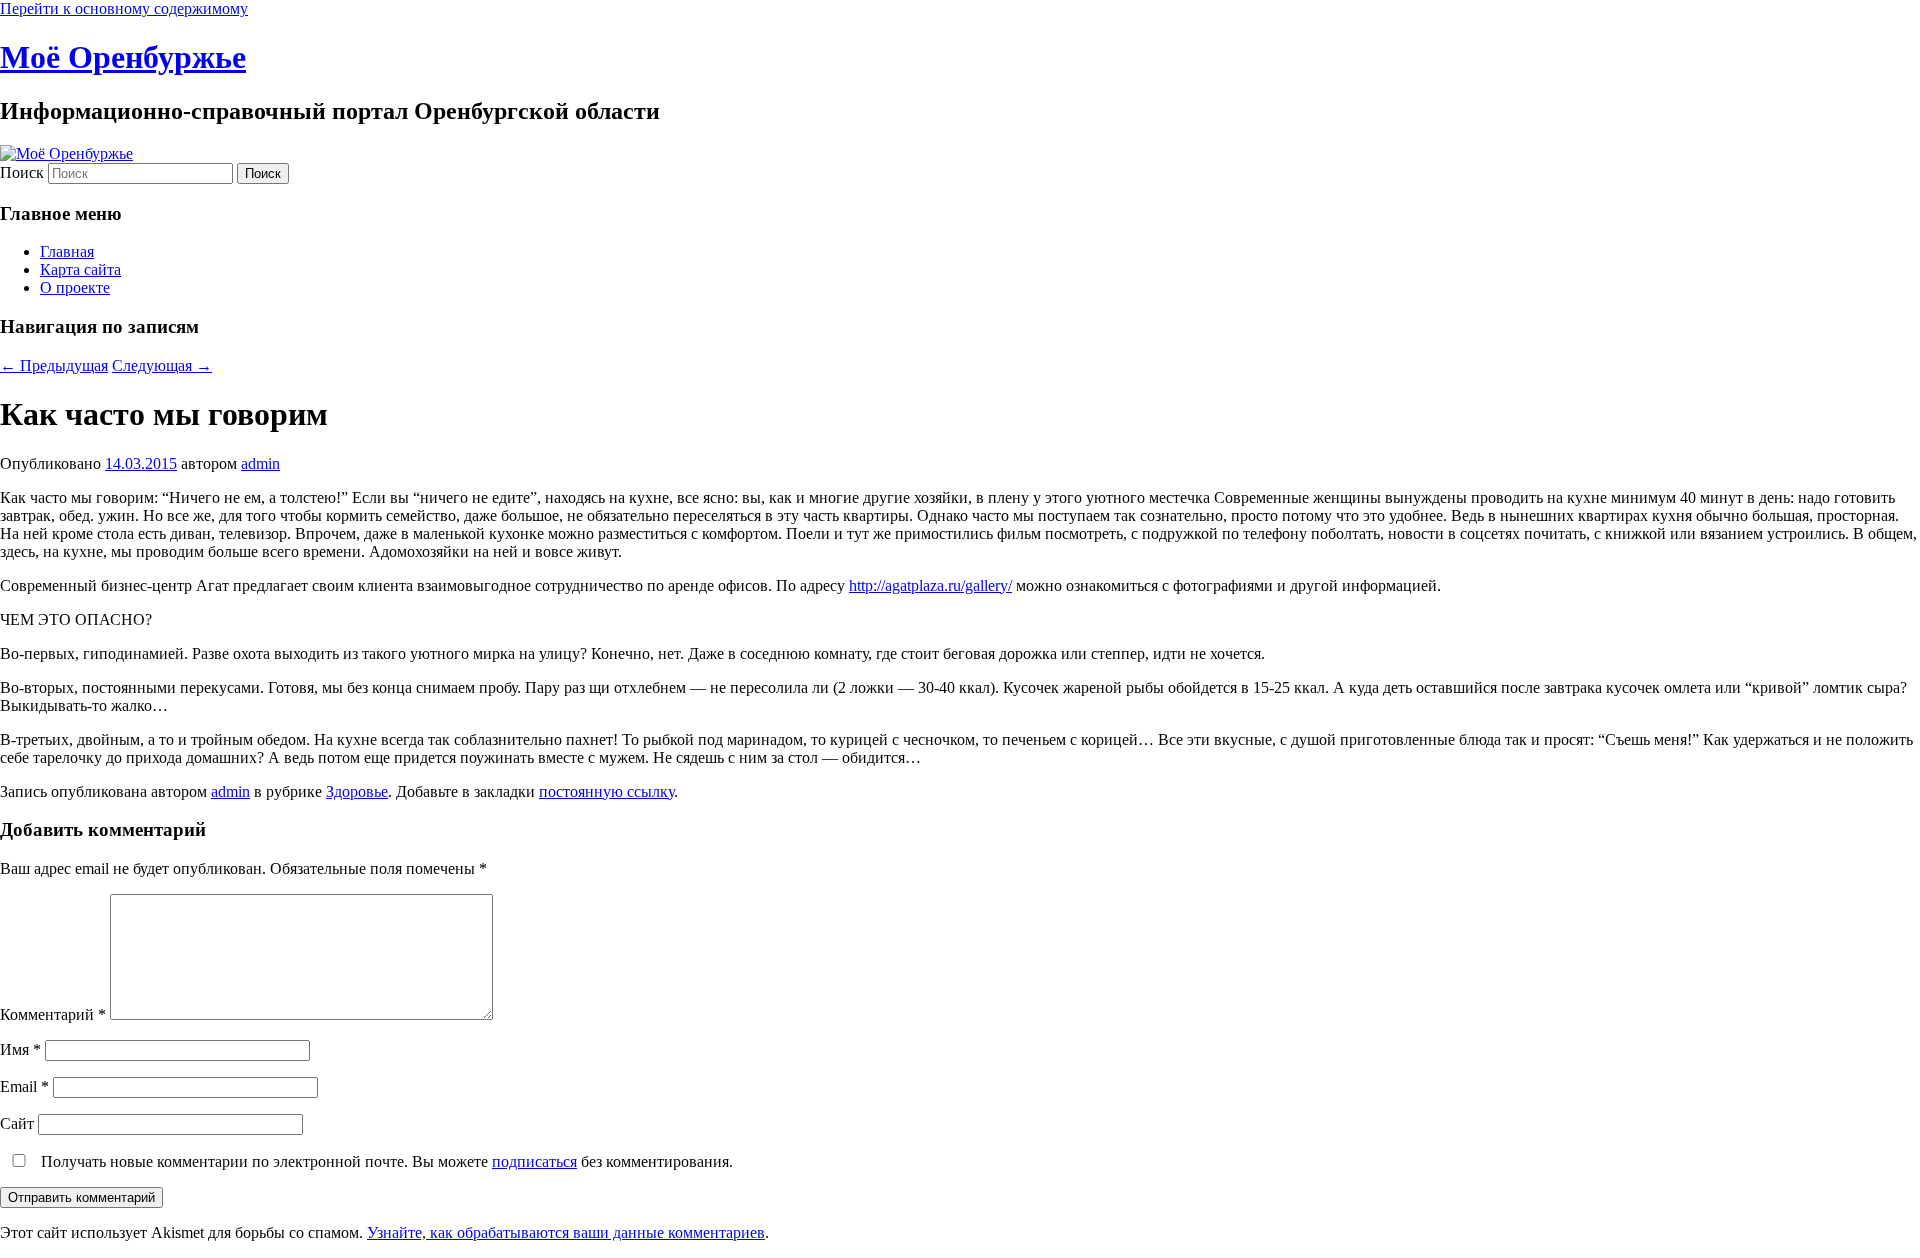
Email (24, 1086)
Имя (20, 1049)
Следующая (162, 365)
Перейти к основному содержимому (124, 8)
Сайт (17, 1123)
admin (260, 463)
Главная (67, 251)
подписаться (534, 1161)
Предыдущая (54, 365)
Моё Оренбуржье (123, 57)
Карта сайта (80, 269)
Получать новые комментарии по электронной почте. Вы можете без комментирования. (385, 1161)
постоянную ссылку (606, 791)
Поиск (22, 172)
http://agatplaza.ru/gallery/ (930, 585)
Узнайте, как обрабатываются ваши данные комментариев (566, 1232)
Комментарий (53, 1014)
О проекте (75, 287)
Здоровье (357, 791)
